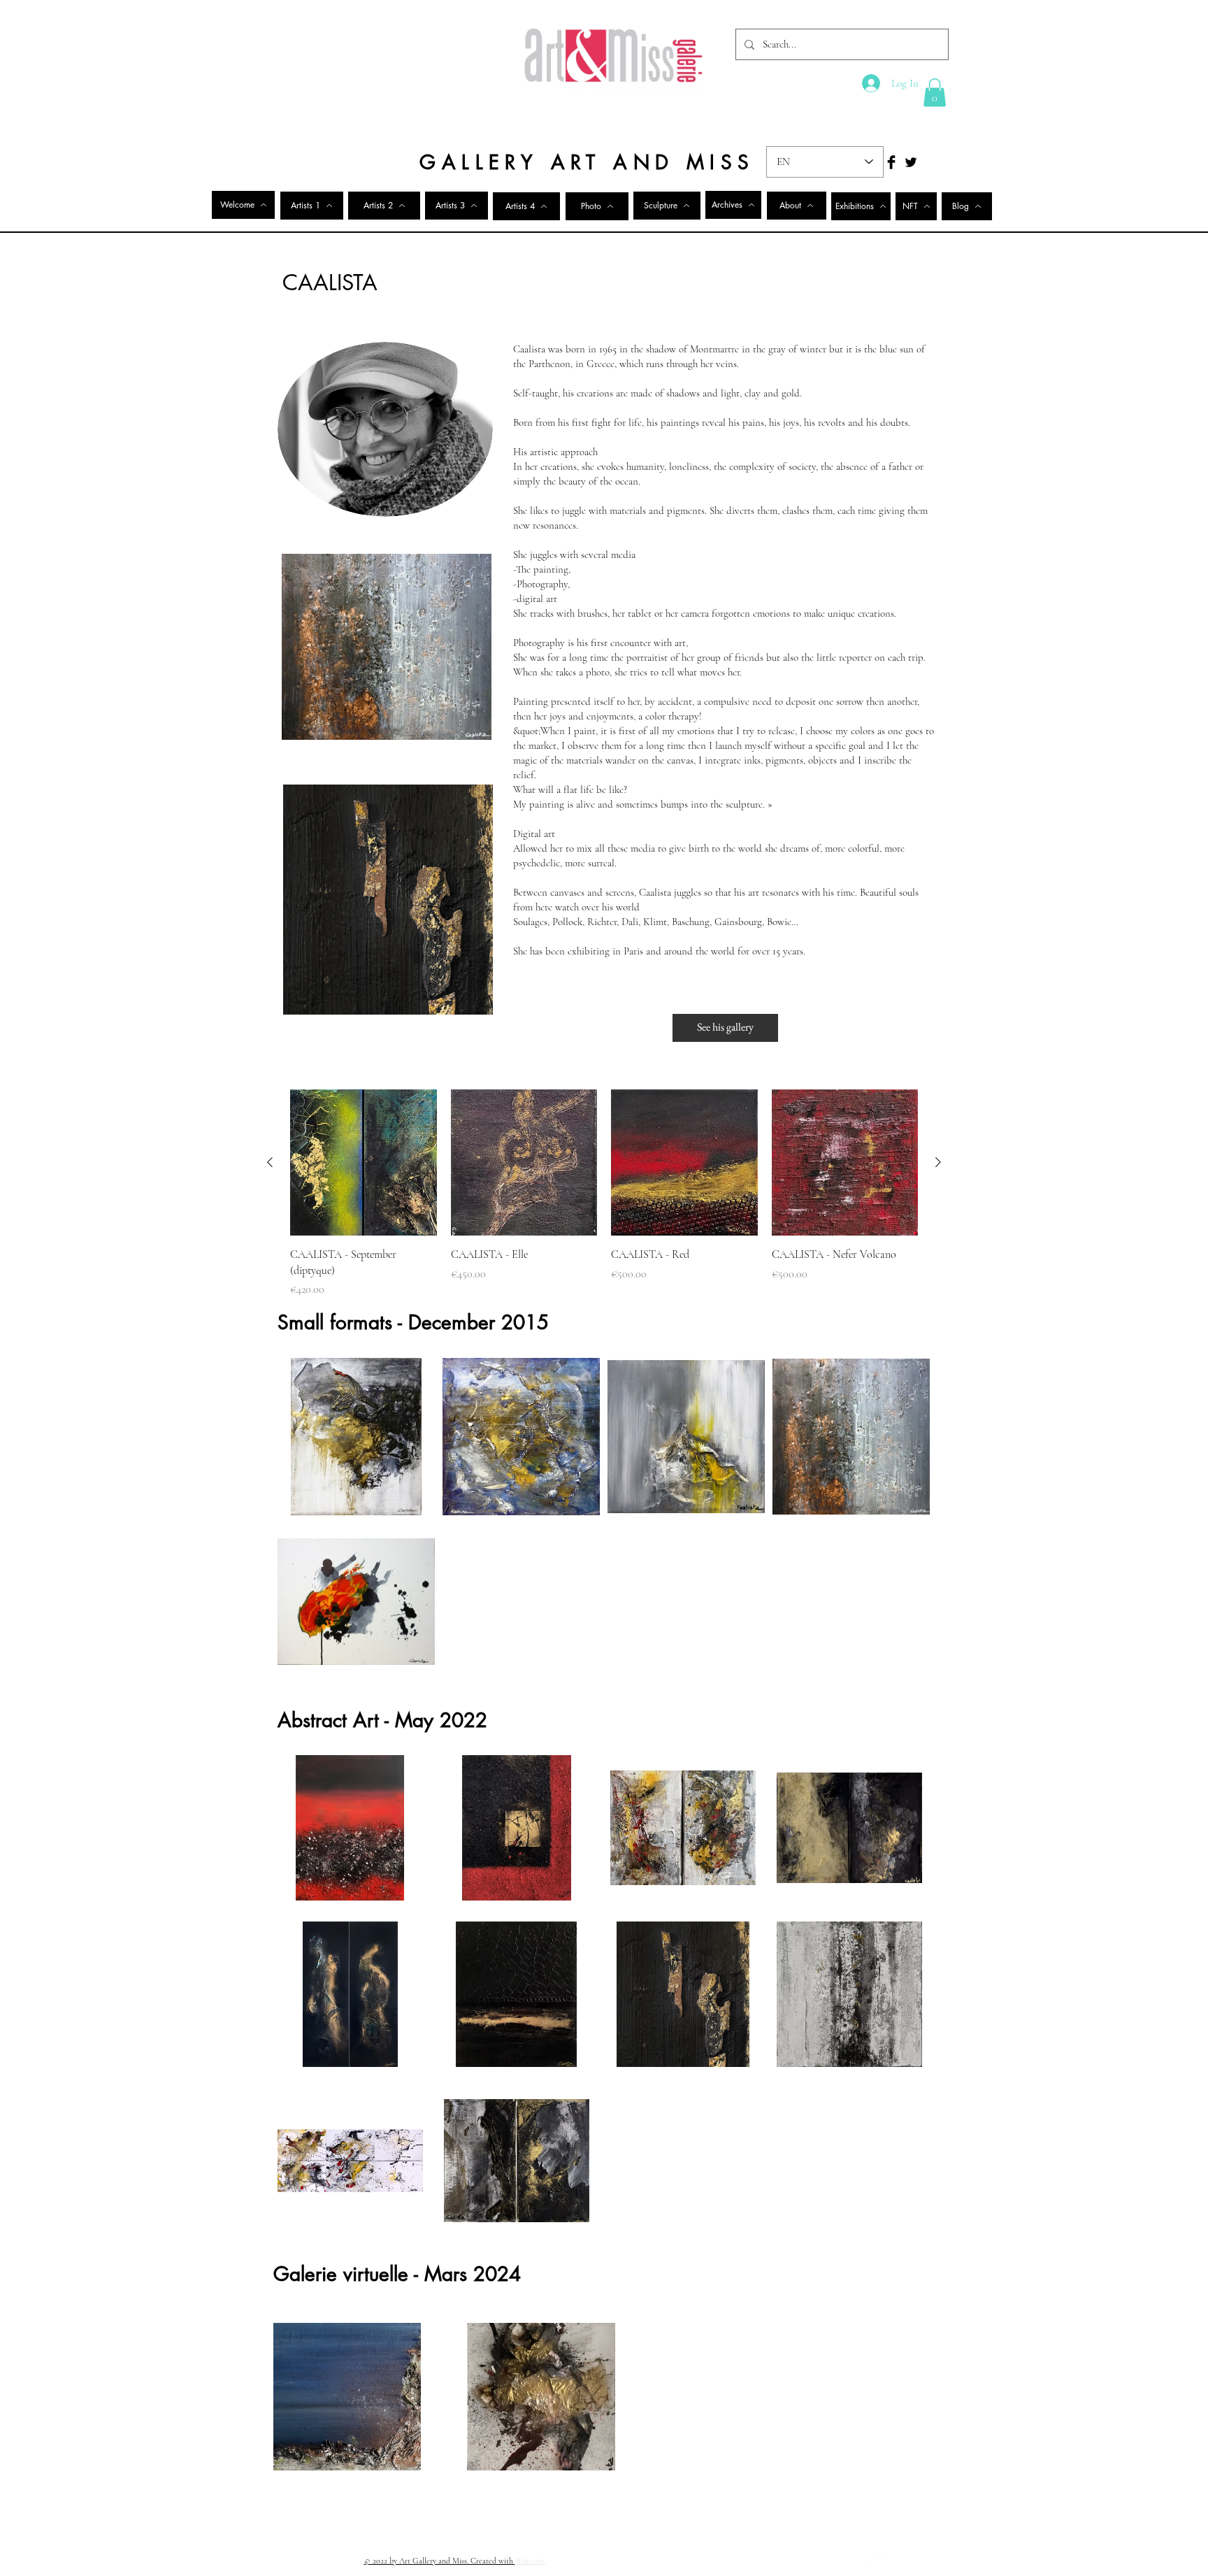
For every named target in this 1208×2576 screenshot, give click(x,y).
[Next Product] (938, 1162)
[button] (935, 93)
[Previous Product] (270, 1162)
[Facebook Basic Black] (891, 162)
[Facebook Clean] (865, 2560)
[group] (604, 1194)
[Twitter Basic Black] (911, 162)
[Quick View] (364, 1163)
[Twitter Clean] (883, 2560)
